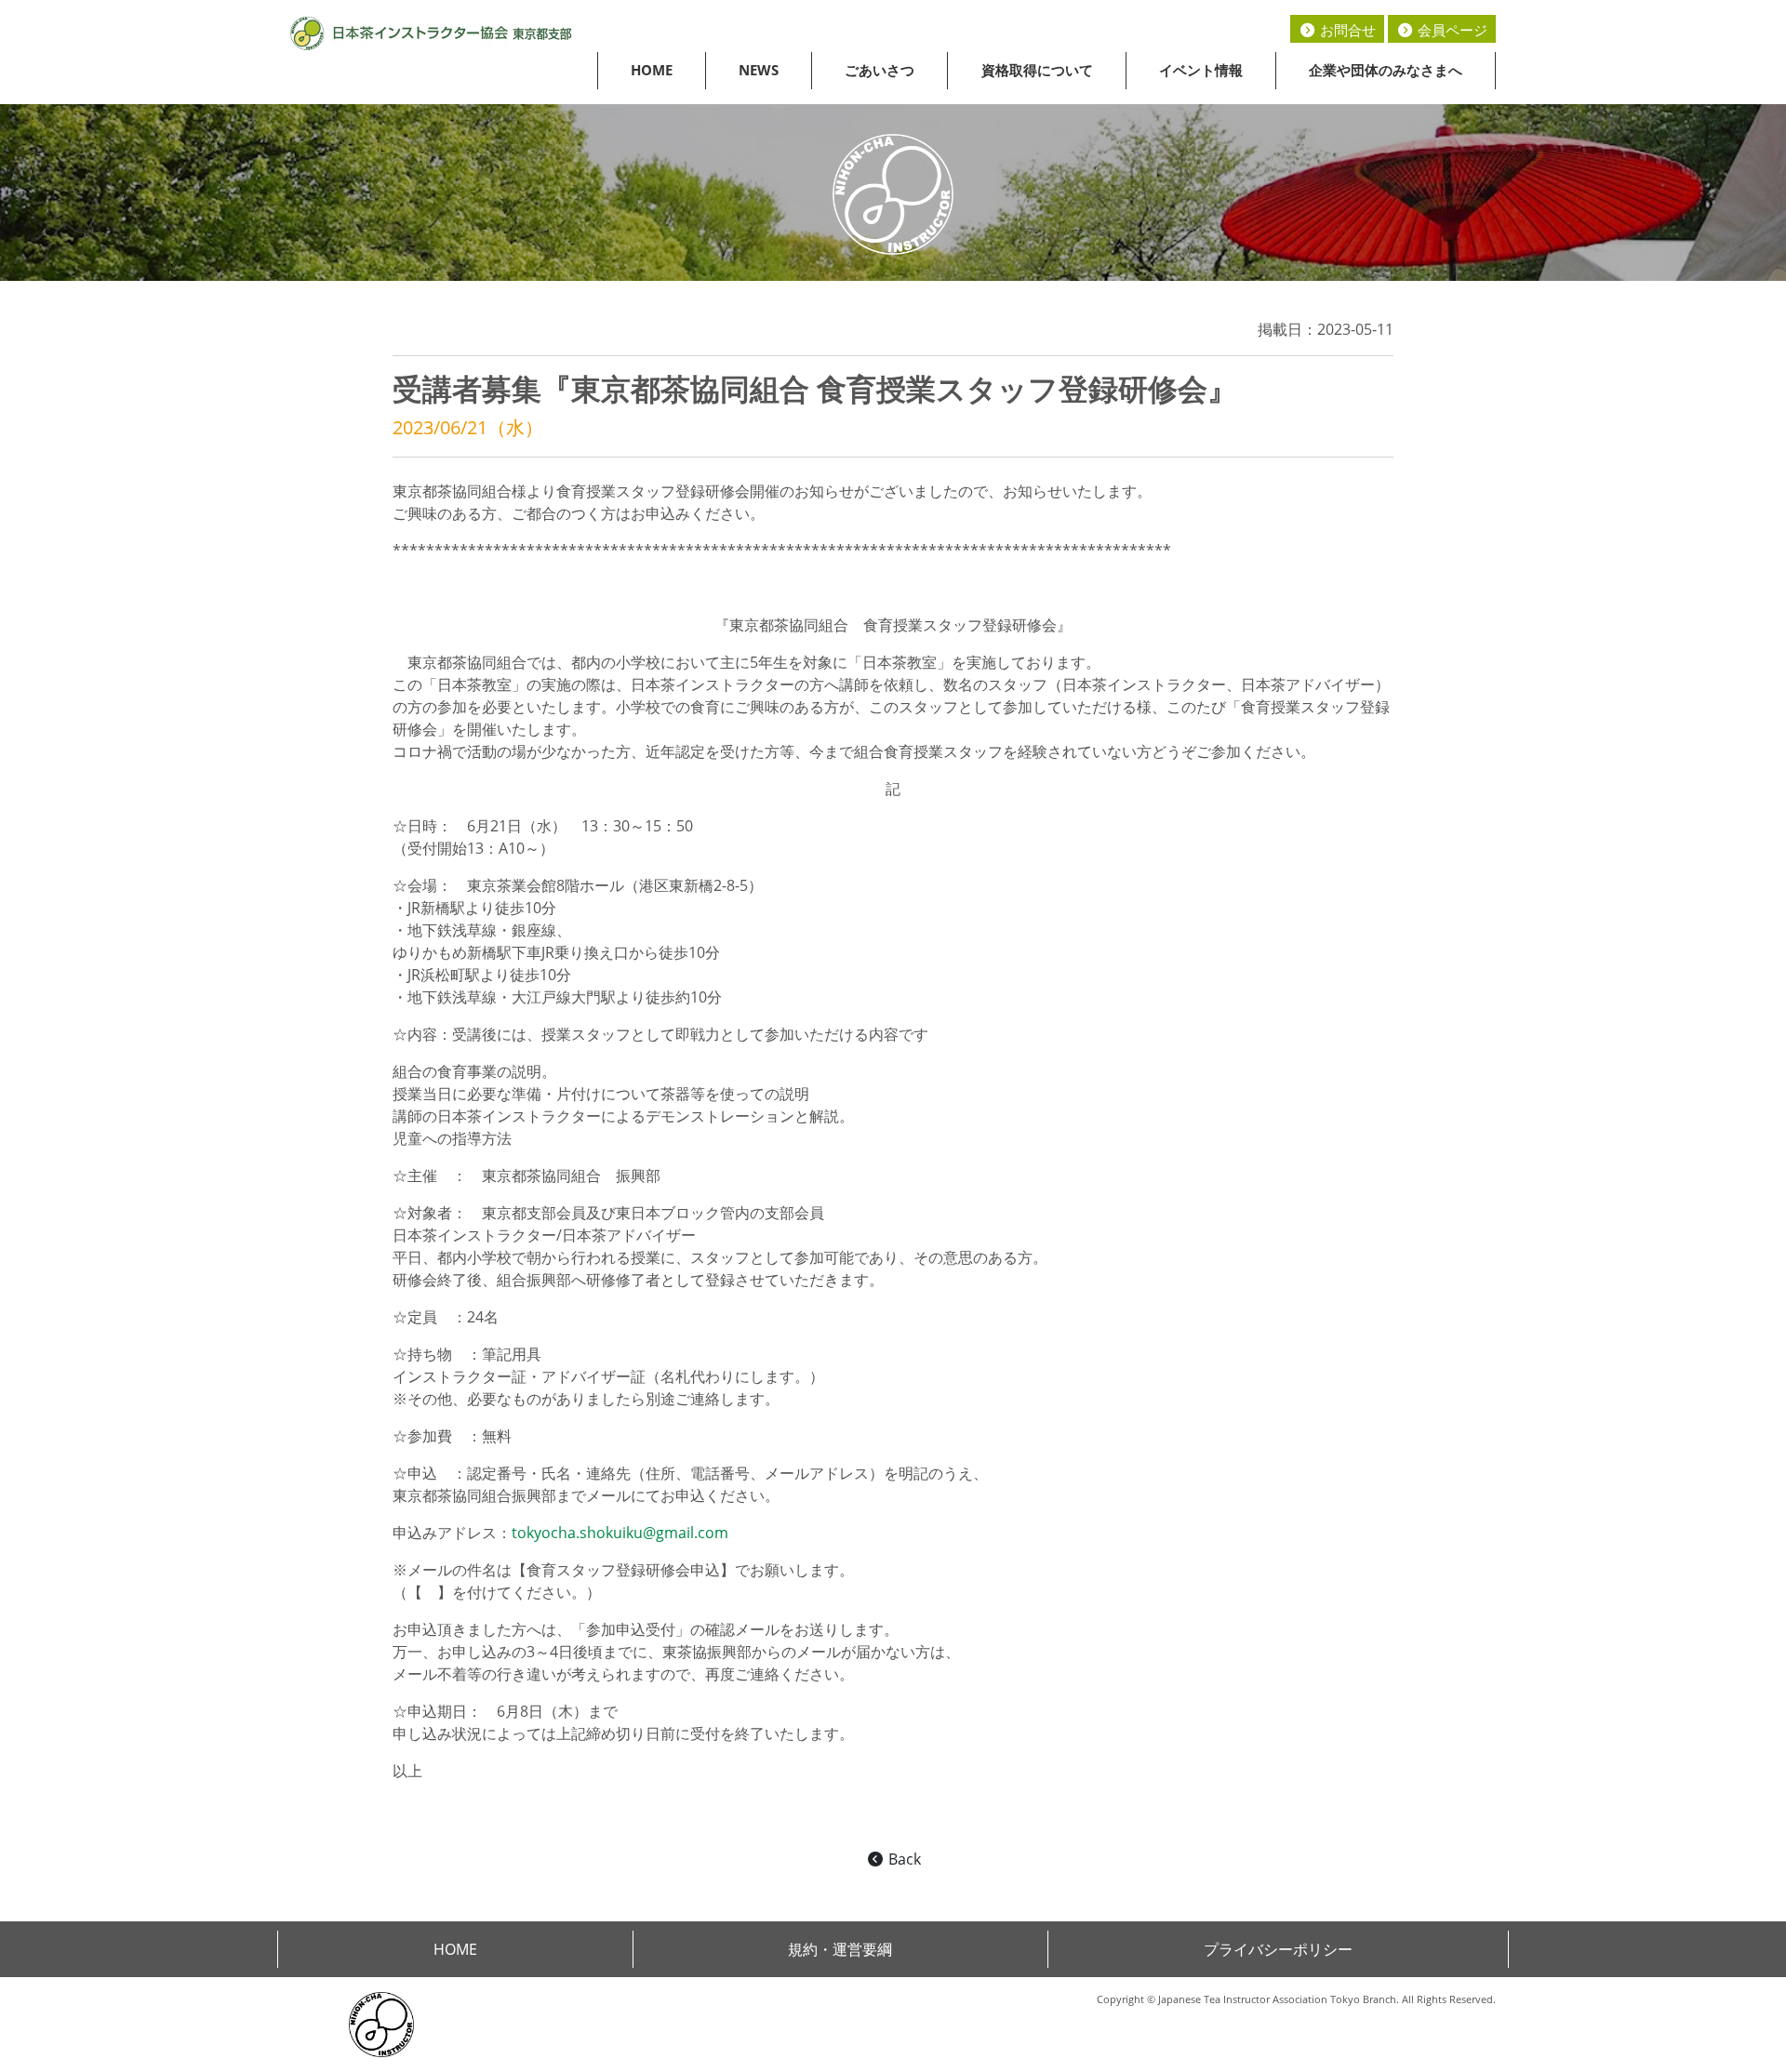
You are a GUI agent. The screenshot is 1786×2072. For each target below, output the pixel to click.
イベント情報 (1201, 70)
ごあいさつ (880, 70)
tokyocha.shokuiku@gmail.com (620, 1533)
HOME (652, 70)
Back (903, 1859)
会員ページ (1451, 30)
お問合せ (1346, 30)
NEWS (759, 70)
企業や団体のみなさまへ (1386, 70)
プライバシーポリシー (1278, 1949)
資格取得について (1037, 70)
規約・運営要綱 (840, 1949)
